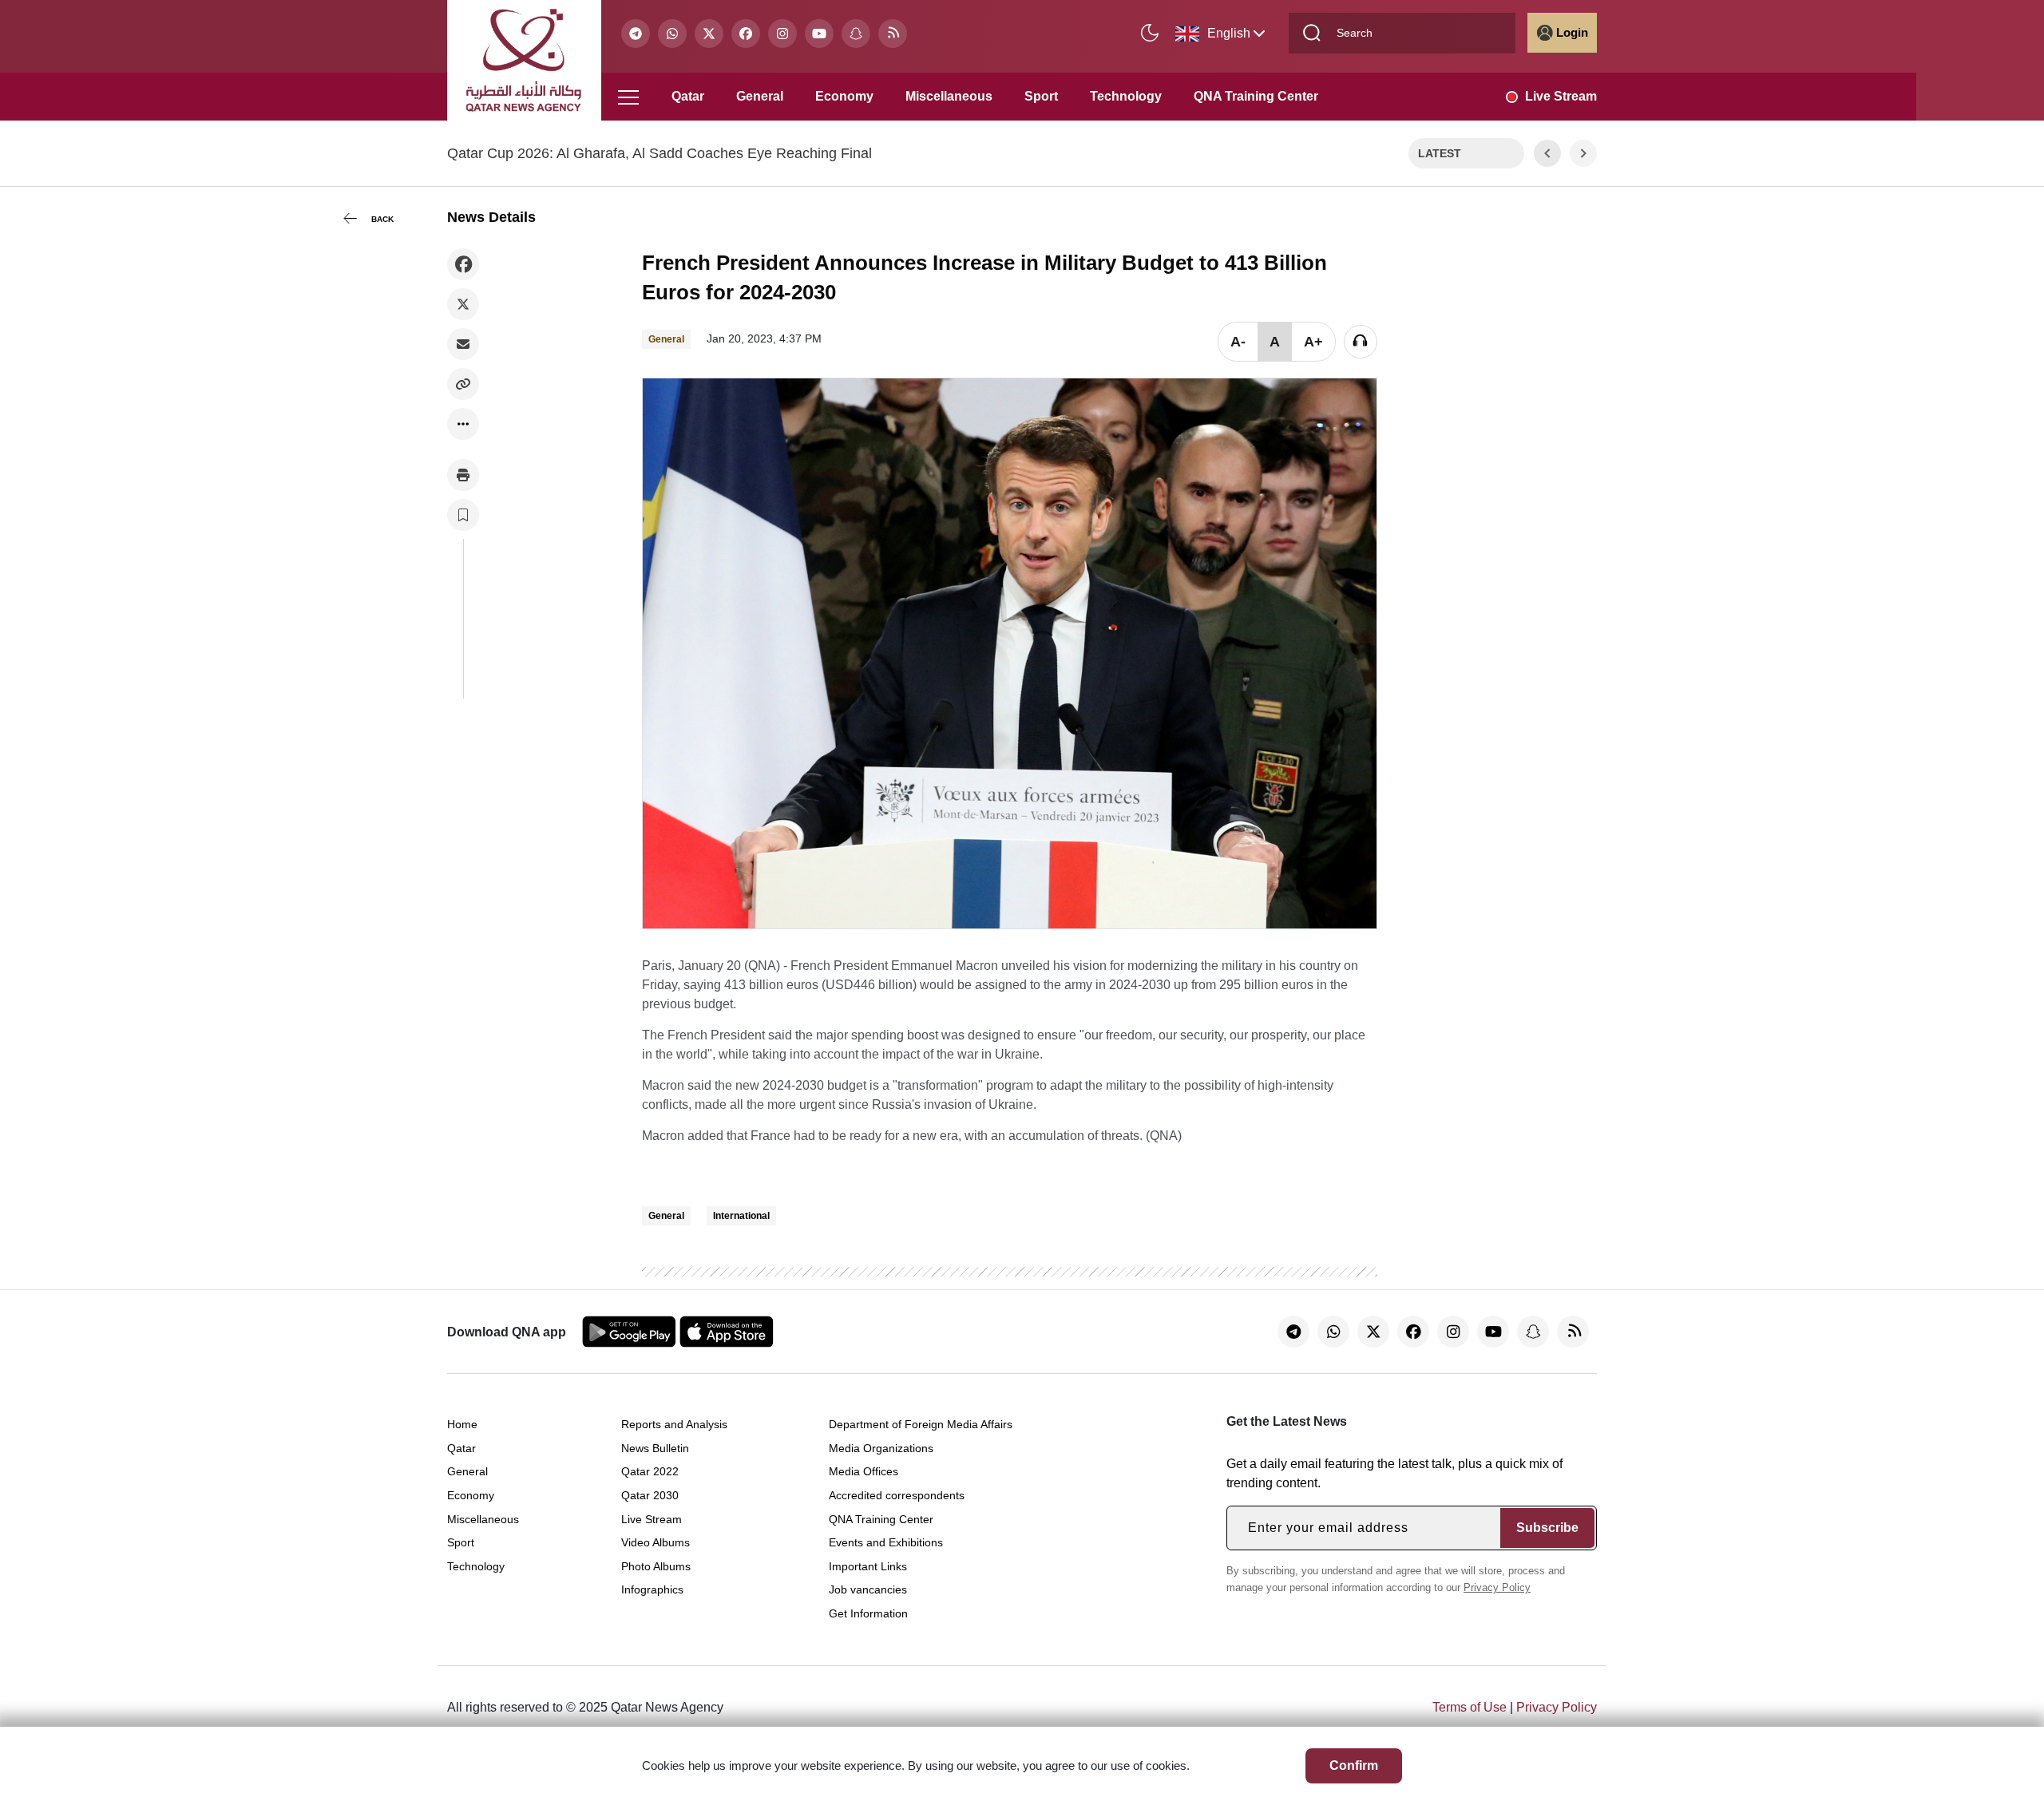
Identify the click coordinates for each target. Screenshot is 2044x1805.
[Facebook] (746, 34)
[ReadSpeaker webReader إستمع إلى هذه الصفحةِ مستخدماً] (1361, 342)
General (760, 96)
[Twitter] (709, 34)
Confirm (1354, 1765)
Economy (844, 96)
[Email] (463, 344)
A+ (1313, 342)
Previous (1547, 153)
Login (1572, 32)
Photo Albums (656, 1566)
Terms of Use (1470, 1707)
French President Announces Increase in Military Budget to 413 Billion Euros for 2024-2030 (984, 277)
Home (462, 1424)
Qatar (688, 96)
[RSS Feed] (893, 34)
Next (1584, 153)
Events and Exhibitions (886, 1542)
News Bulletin (655, 1448)
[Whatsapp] (672, 34)
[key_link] (463, 384)
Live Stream (1561, 96)
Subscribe (1547, 1528)
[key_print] (463, 475)
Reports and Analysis (674, 1424)
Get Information (868, 1613)
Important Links (868, 1566)
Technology (1126, 96)
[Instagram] (782, 34)
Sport (1041, 96)
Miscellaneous (949, 96)
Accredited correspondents (897, 1495)
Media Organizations (881, 1448)
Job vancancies (868, 1589)
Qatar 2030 (650, 1495)
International (741, 1216)
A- (1238, 342)
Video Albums (656, 1542)
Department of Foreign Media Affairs (921, 1424)
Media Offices (864, 1471)
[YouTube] (819, 34)
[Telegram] (636, 34)
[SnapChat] (856, 34)
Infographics (652, 1589)
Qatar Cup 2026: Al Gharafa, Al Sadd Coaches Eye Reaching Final (660, 153)
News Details (491, 217)
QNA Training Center (1256, 96)
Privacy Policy (1497, 1587)
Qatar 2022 (650, 1471)
